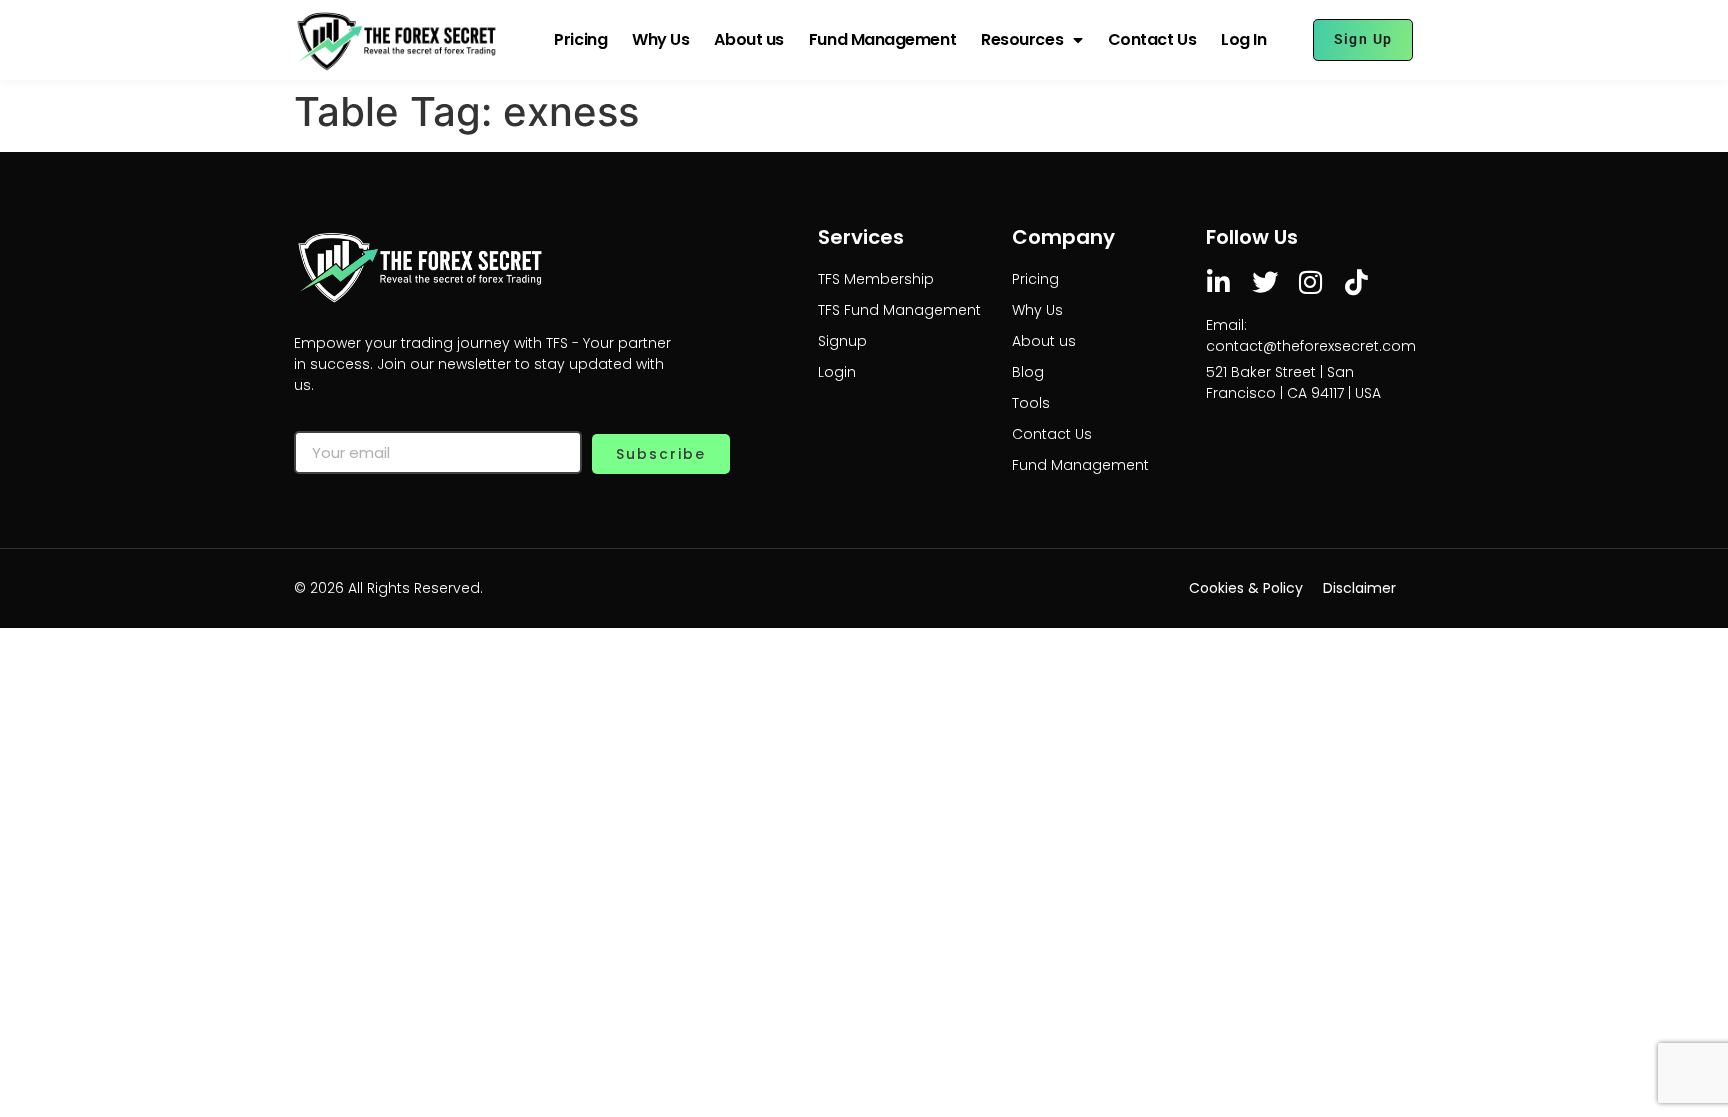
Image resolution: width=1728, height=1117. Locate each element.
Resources (1022, 39)
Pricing (580, 39)
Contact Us (1152, 39)
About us (748, 39)
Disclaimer (1359, 588)
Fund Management (882, 39)
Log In (1243, 39)
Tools (1031, 403)
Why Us (660, 39)
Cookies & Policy (1246, 588)
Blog (1028, 372)
